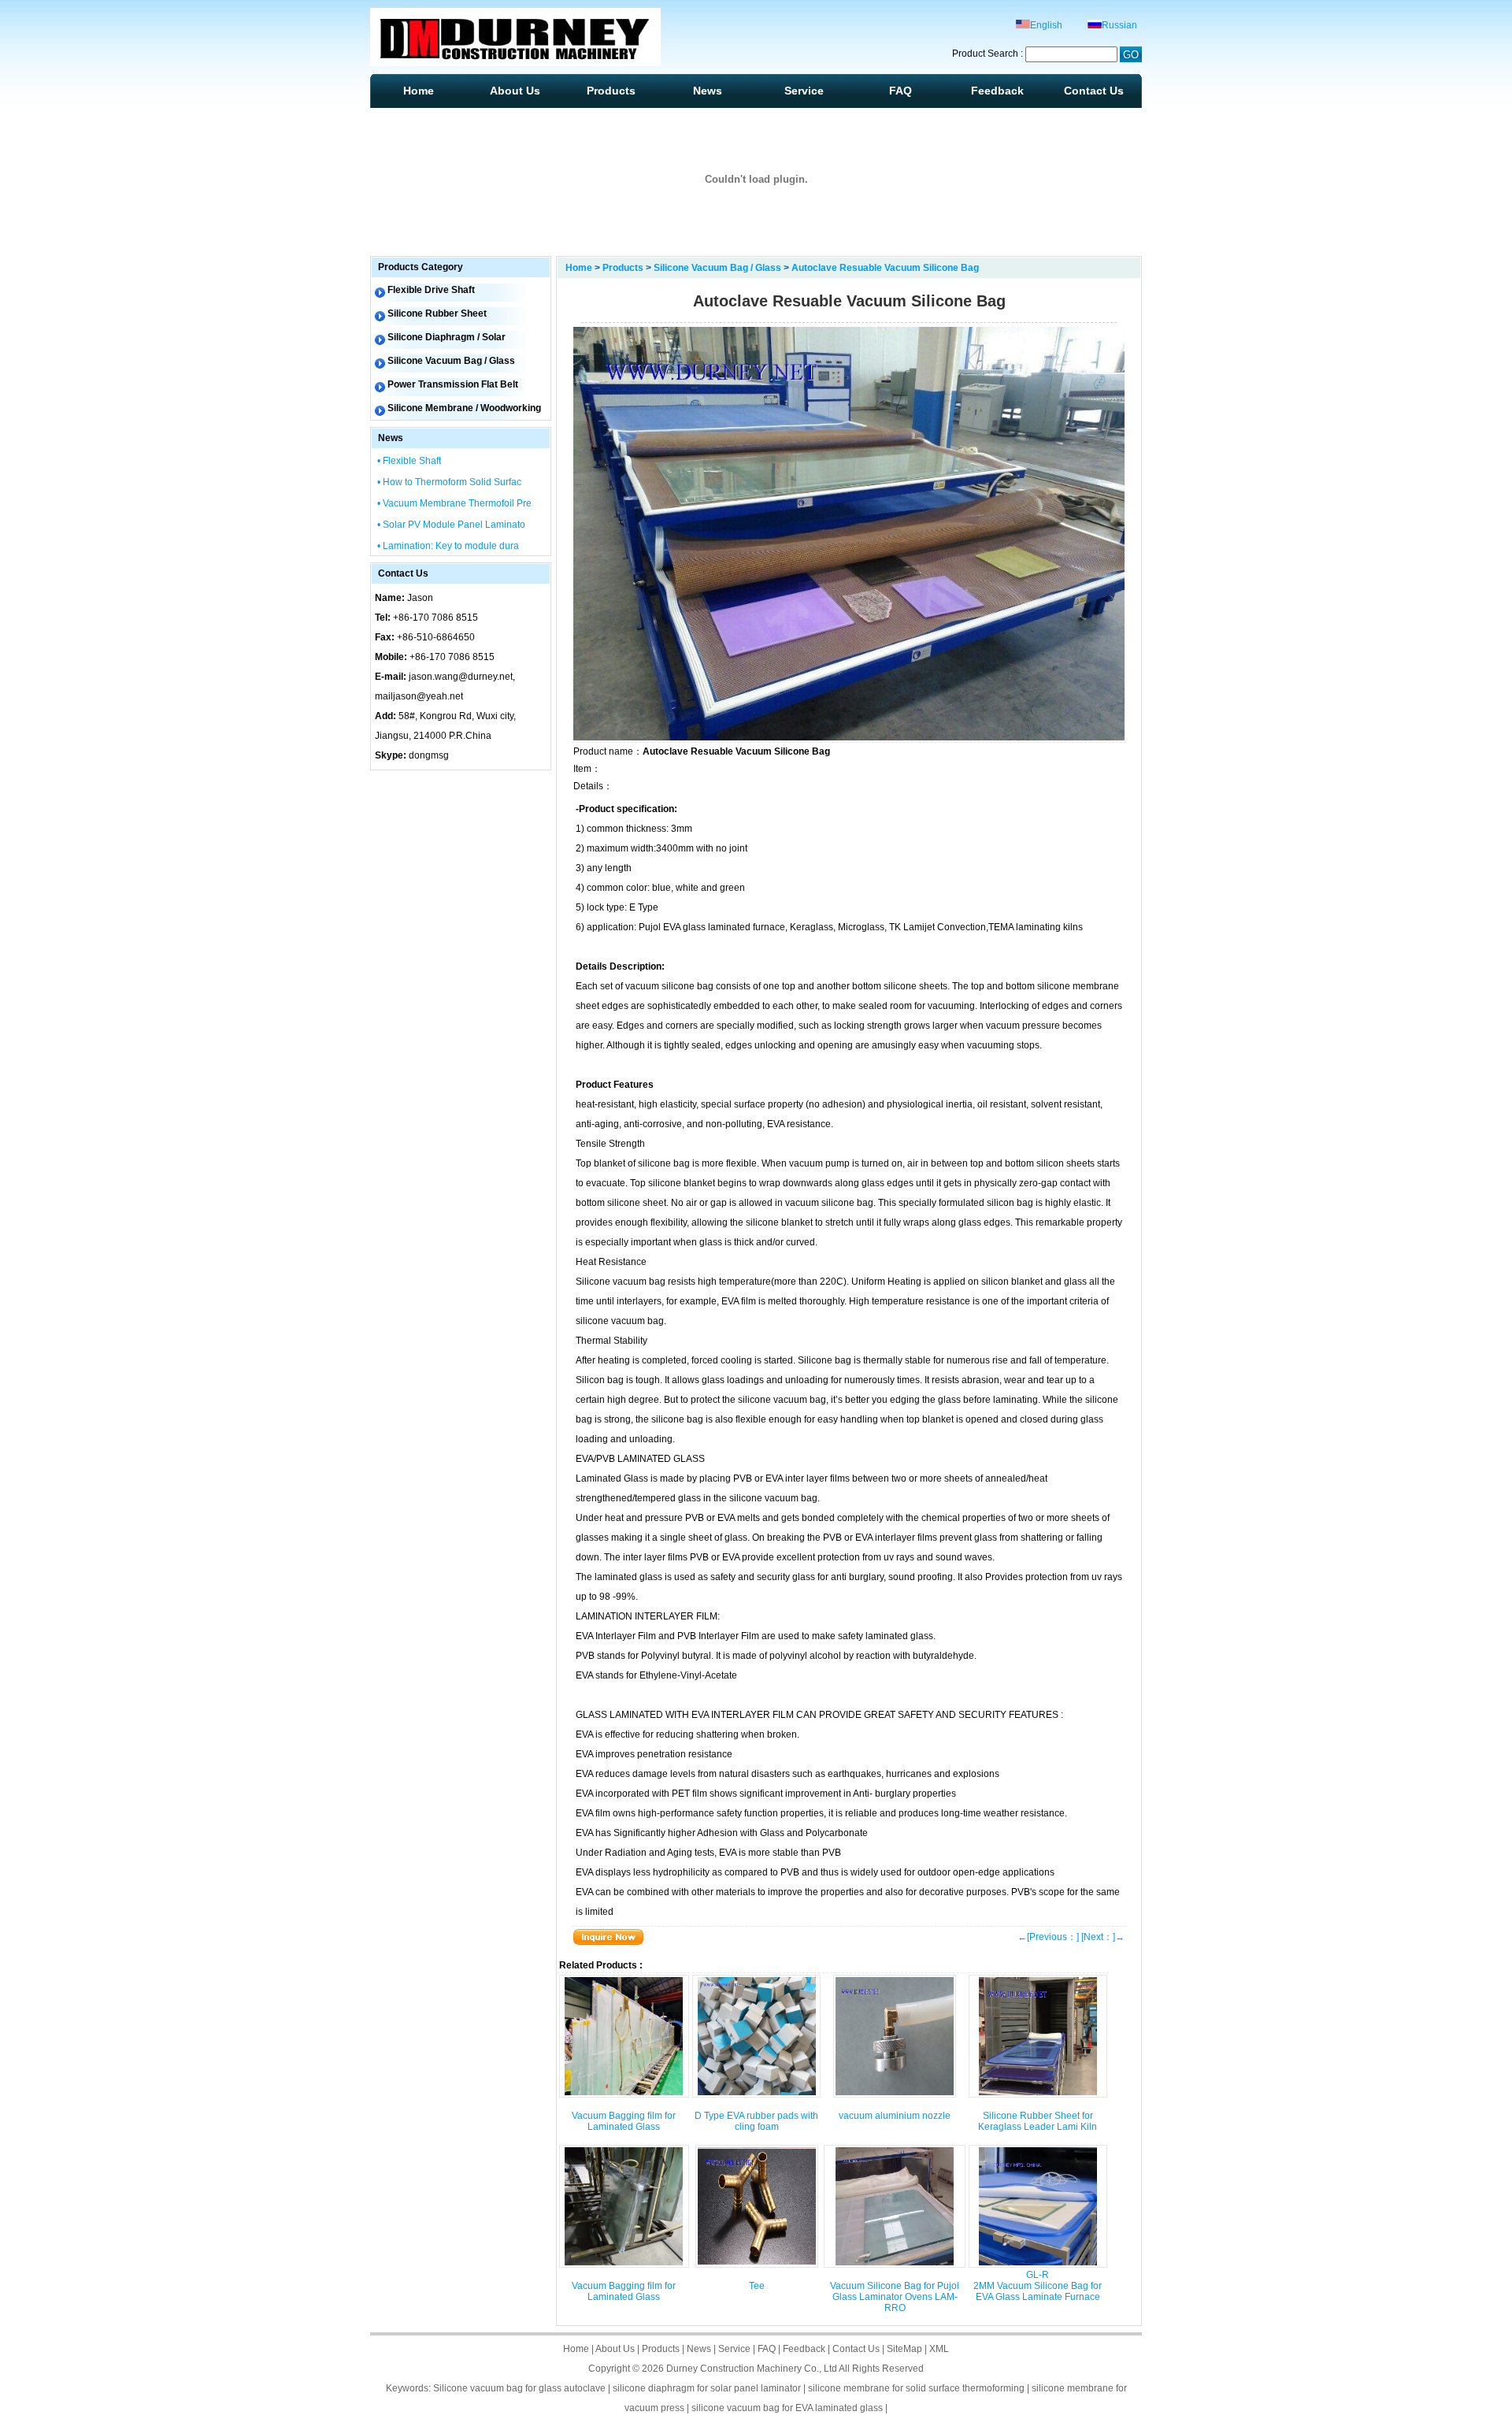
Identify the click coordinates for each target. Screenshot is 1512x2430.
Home (419, 91)
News (708, 91)
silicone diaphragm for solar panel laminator (707, 2388)
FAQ (901, 91)
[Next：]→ (1103, 1937)
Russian (1119, 25)
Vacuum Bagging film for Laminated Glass (624, 2121)
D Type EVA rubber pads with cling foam (756, 2121)
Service (804, 91)
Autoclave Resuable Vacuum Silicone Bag (885, 268)
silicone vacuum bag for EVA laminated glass (787, 2408)
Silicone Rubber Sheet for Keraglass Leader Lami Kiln (1038, 2121)
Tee (757, 2286)
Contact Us (1094, 91)
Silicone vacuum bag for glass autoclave (519, 2388)
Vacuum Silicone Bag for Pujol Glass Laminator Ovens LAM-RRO (895, 2297)
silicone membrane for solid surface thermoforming (916, 2388)
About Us (515, 91)
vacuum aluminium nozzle (895, 2116)
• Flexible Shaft (409, 461)
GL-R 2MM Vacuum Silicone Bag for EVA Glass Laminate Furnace (1038, 2286)
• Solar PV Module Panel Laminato (451, 525)
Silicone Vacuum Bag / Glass (717, 268)
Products (611, 91)
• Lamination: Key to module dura (448, 546)
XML (939, 2349)
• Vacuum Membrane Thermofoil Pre (454, 503)
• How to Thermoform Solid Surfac (449, 482)
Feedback (997, 91)
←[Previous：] (1048, 1937)
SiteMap (904, 2349)
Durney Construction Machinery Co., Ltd (752, 2369)
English (1046, 25)
